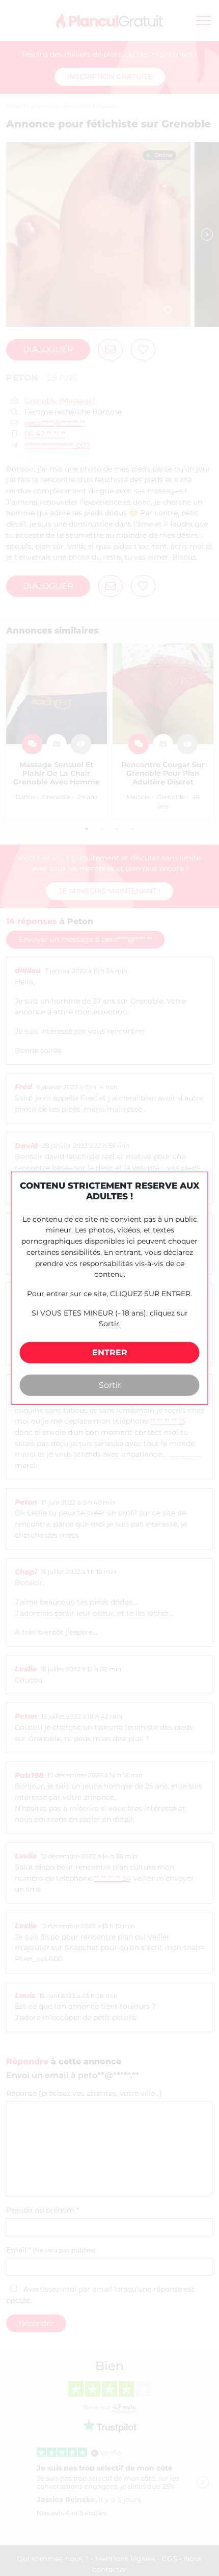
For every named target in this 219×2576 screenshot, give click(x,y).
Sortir (110, 1385)
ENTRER (110, 1352)
